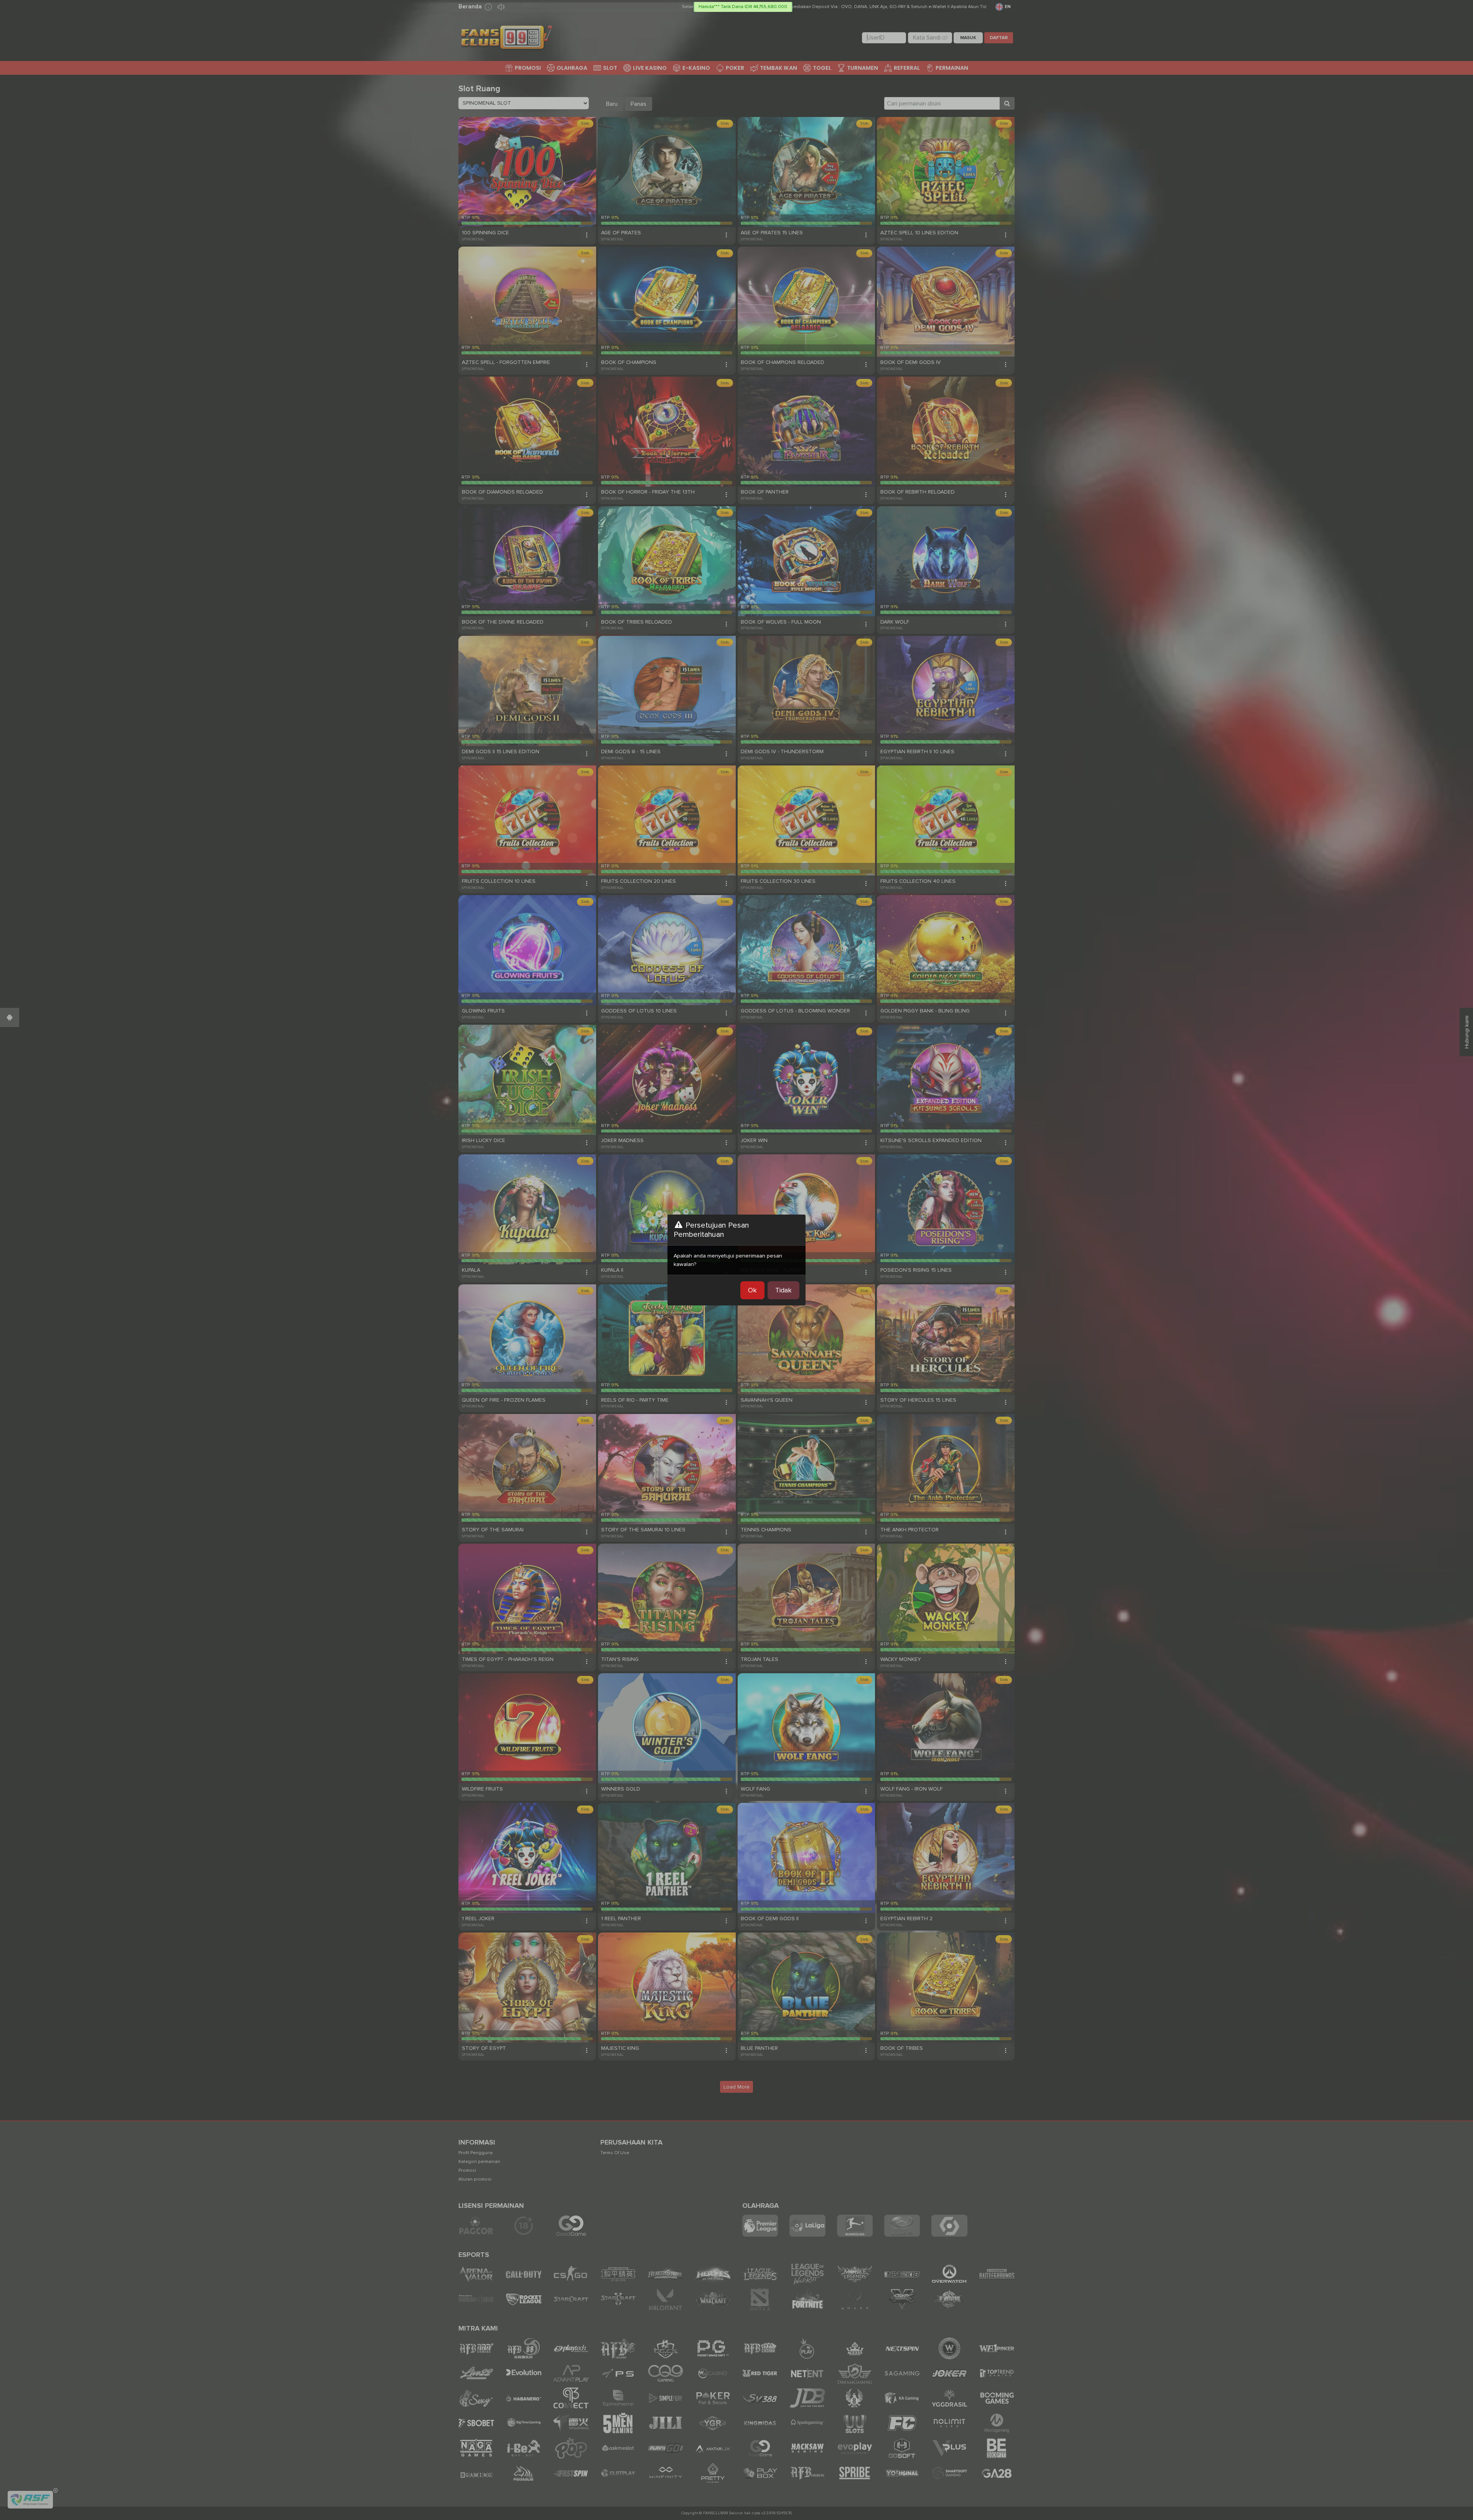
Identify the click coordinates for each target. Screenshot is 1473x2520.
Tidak (783, 1290)
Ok (752, 1290)
